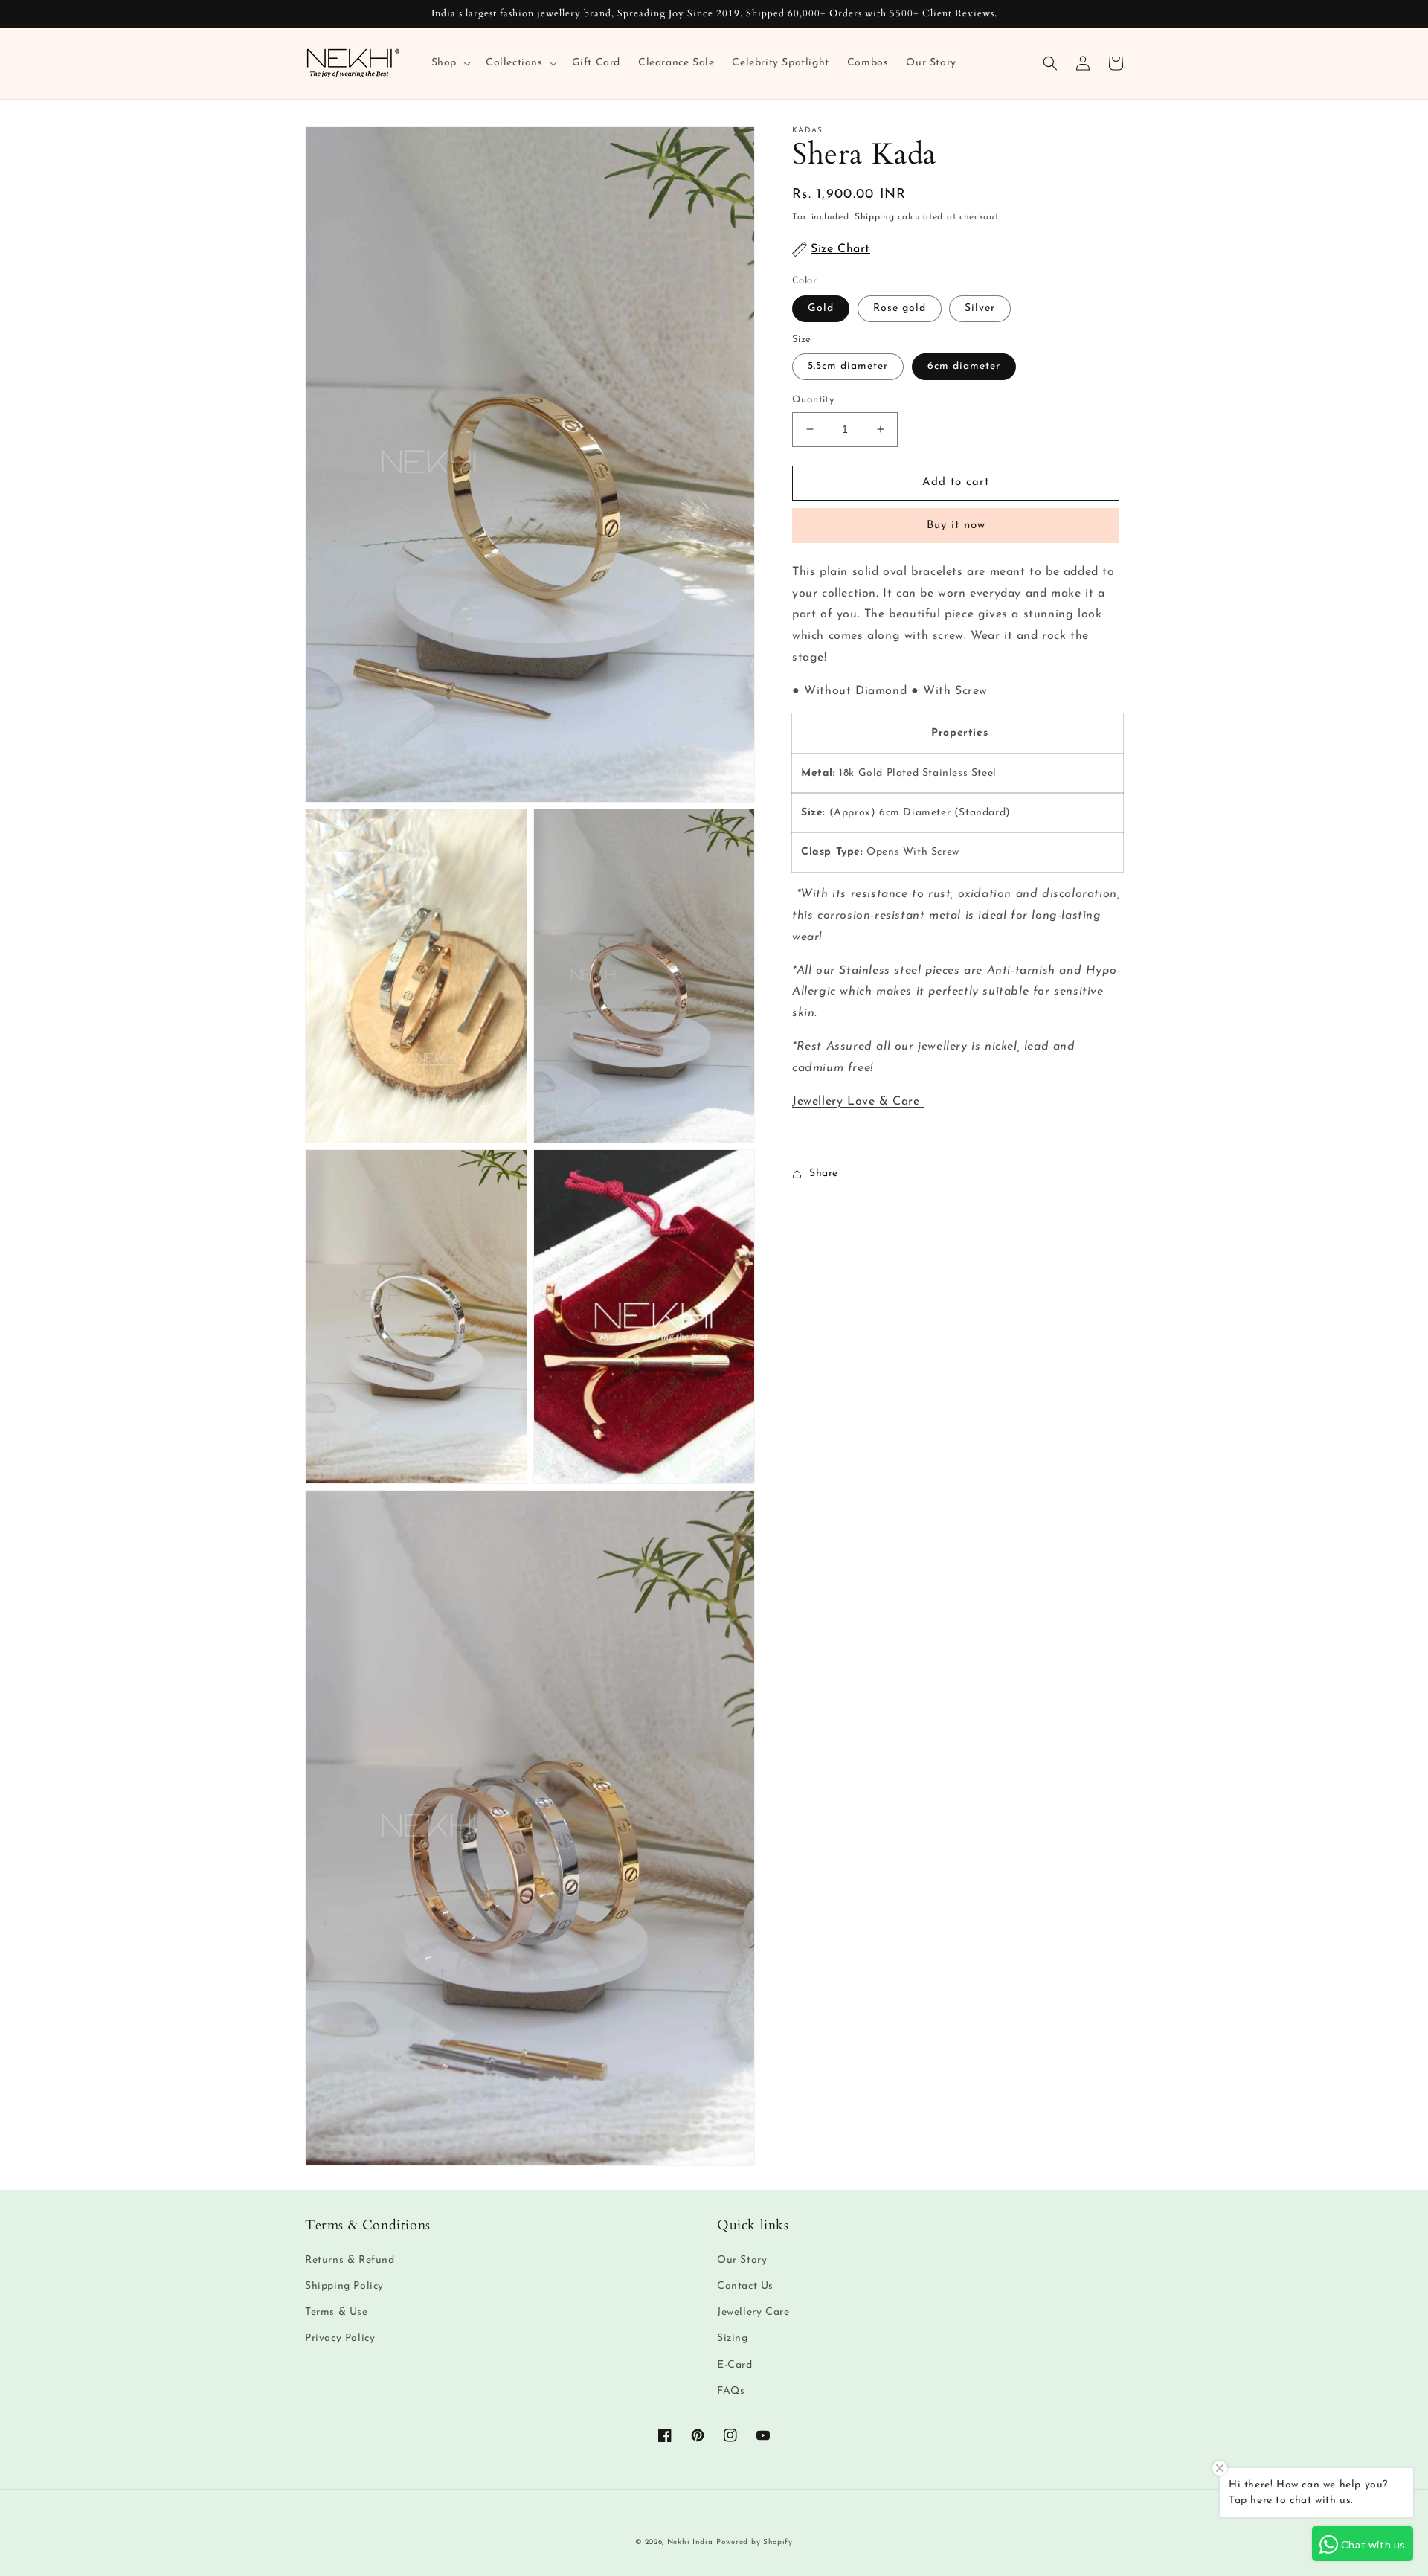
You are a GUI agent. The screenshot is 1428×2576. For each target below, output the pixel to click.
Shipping (875, 217)
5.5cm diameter (848, 366)
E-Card (735, 2365)
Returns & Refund (350, 2260)
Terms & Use (337, 2312)
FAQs (731, 2391)
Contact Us (745, 2286)
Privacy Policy (340, 2338)
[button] (450, 63)
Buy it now (956, 526)
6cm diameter (964, 366)
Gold (821, 308)
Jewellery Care (753, 2312)
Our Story (742, 2260)
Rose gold (900, 308)
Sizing (733, 2338)
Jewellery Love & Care (858, 1102)
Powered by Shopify (755, 2542)
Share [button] (824, 1173)
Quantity (813, 400)
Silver (980, 308)
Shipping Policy (344, 2286)
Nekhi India (690, 2542)
